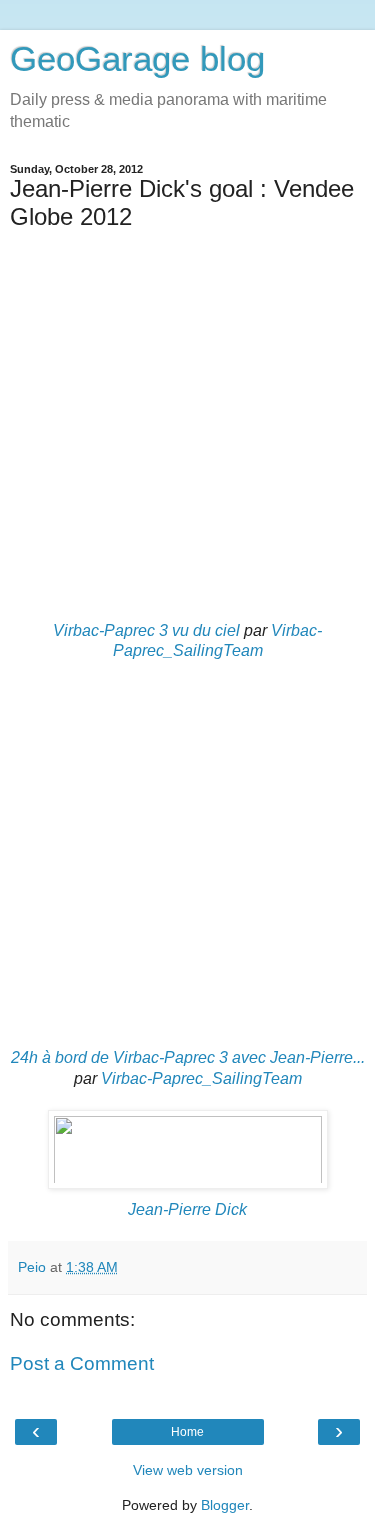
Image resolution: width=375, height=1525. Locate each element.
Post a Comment (82, 1363)
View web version (188, 1470)
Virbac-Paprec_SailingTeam (201, 1078)
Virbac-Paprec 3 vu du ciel (146, 630)
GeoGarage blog (137, 59)
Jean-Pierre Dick (187, 1209)
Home (187, 1432)
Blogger (225, 1505)
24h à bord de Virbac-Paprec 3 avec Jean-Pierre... (188, 1057)
